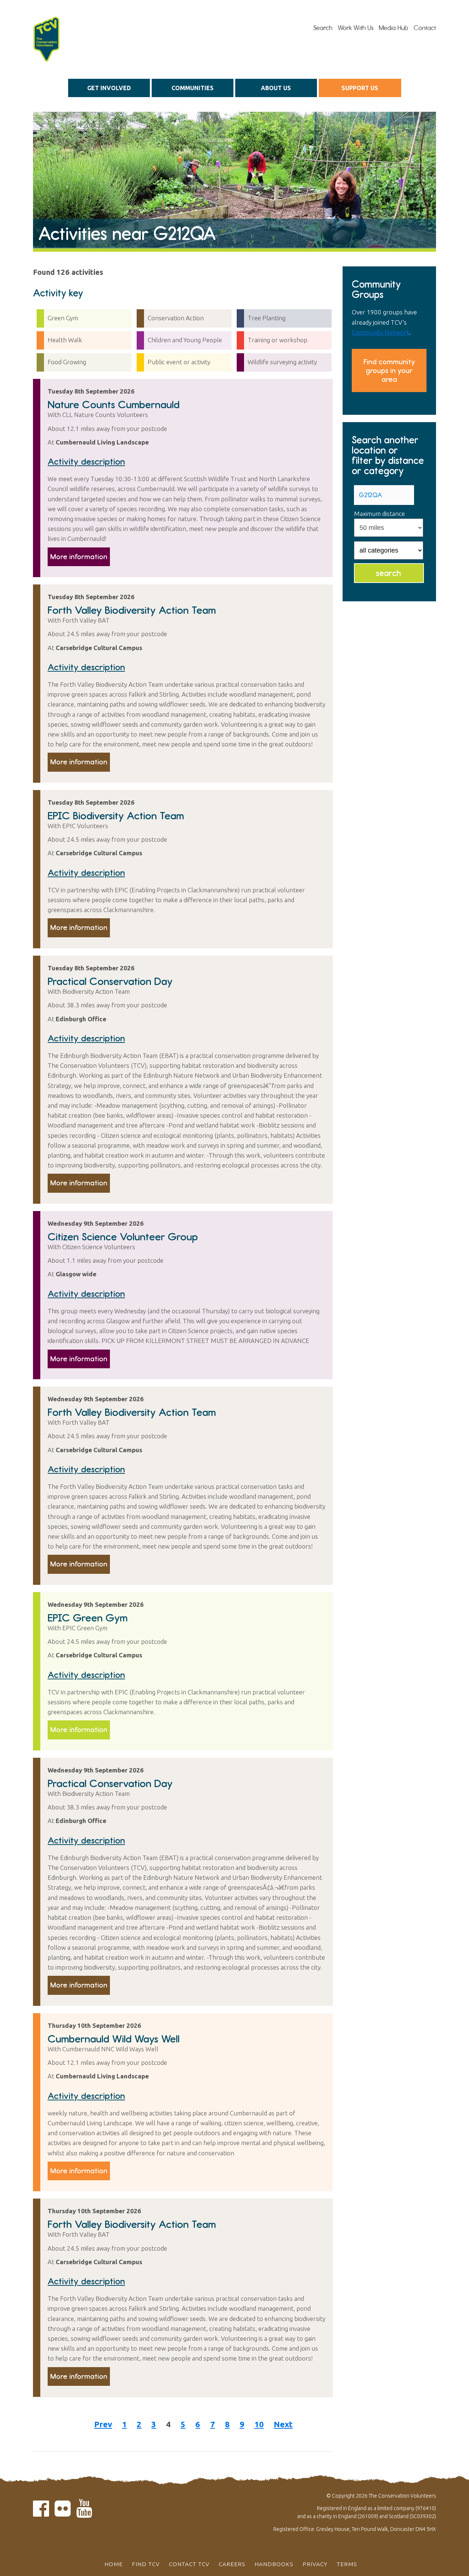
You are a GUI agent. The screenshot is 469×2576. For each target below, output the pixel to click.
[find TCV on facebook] (41, 2513)
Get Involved (109, 88)
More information (79, 557)
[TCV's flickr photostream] (63, 2513)
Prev (103, 2424)
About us (276, 88)
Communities (193, 88)
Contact (425, 28)
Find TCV (146, 2564)
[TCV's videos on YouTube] (84, 2513)
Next (283, 2424)
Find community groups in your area (389, 370)
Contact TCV (189, 2564)
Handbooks (274, 2564)
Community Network (381, 332)
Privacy (315, 2564)
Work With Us (356, 28)
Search (323, 28)
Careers (232, 2564)
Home (114, 2564)
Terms (347, 2564)
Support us (360, 88)
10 (259, 2424)
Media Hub (394, 28)
